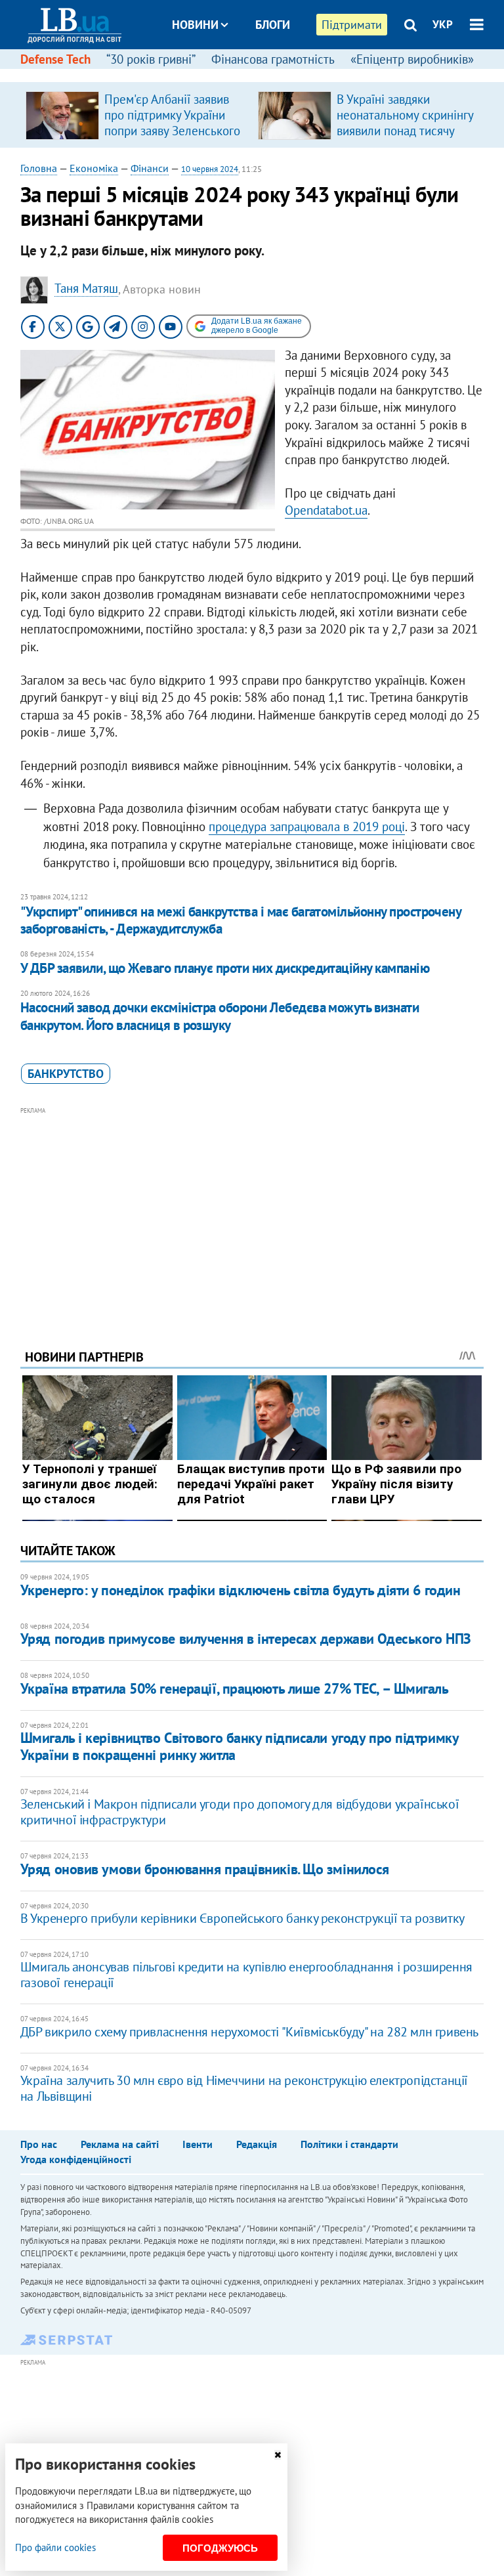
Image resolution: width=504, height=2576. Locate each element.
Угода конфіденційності (76, 2159)
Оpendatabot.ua (326, 510)
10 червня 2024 (210, 169)
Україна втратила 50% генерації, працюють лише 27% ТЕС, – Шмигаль (235, 1688)
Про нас (39, 2144)
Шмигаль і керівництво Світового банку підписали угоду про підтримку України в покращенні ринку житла (240, 1746)
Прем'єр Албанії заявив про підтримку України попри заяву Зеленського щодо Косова (172, 123)
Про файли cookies (55, 2547)
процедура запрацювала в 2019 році (307, 826)
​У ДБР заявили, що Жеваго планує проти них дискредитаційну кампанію (225, 968)
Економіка (94, 168)
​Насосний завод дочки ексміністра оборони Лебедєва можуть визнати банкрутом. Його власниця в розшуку (220, 1016)
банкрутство (66, 1074)
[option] (136, 115)
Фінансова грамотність (273, 59)
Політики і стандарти (349, 2144)
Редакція (257, 2144)
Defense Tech (55, 59)
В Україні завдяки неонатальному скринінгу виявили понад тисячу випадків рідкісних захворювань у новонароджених (405, 139)
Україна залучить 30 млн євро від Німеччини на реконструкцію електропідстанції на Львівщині (244, 2088)
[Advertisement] (252, 1210)
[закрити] (278, 2455)
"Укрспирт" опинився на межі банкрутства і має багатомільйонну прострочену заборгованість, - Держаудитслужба (241, 920)
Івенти (198, 2144)
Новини (195, 25)
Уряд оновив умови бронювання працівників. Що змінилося (205, 1869)
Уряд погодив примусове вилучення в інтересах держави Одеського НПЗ (246, 1639)
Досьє (264, 74)
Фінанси (150, 168)
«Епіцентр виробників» (412, 59)
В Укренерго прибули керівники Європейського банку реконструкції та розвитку (242, 1918)
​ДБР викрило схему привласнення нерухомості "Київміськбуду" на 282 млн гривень (249, 2032)
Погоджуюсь (220, 2548)
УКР (443, 24)
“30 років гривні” (151, 59)
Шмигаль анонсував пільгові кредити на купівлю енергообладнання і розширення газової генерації (246, 1975)
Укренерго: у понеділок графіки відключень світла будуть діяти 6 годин (241, 1590)
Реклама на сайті (120, 2144)
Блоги (273, 25)
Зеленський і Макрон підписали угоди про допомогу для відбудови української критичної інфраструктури (240, 1812)
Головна (39, 168)
